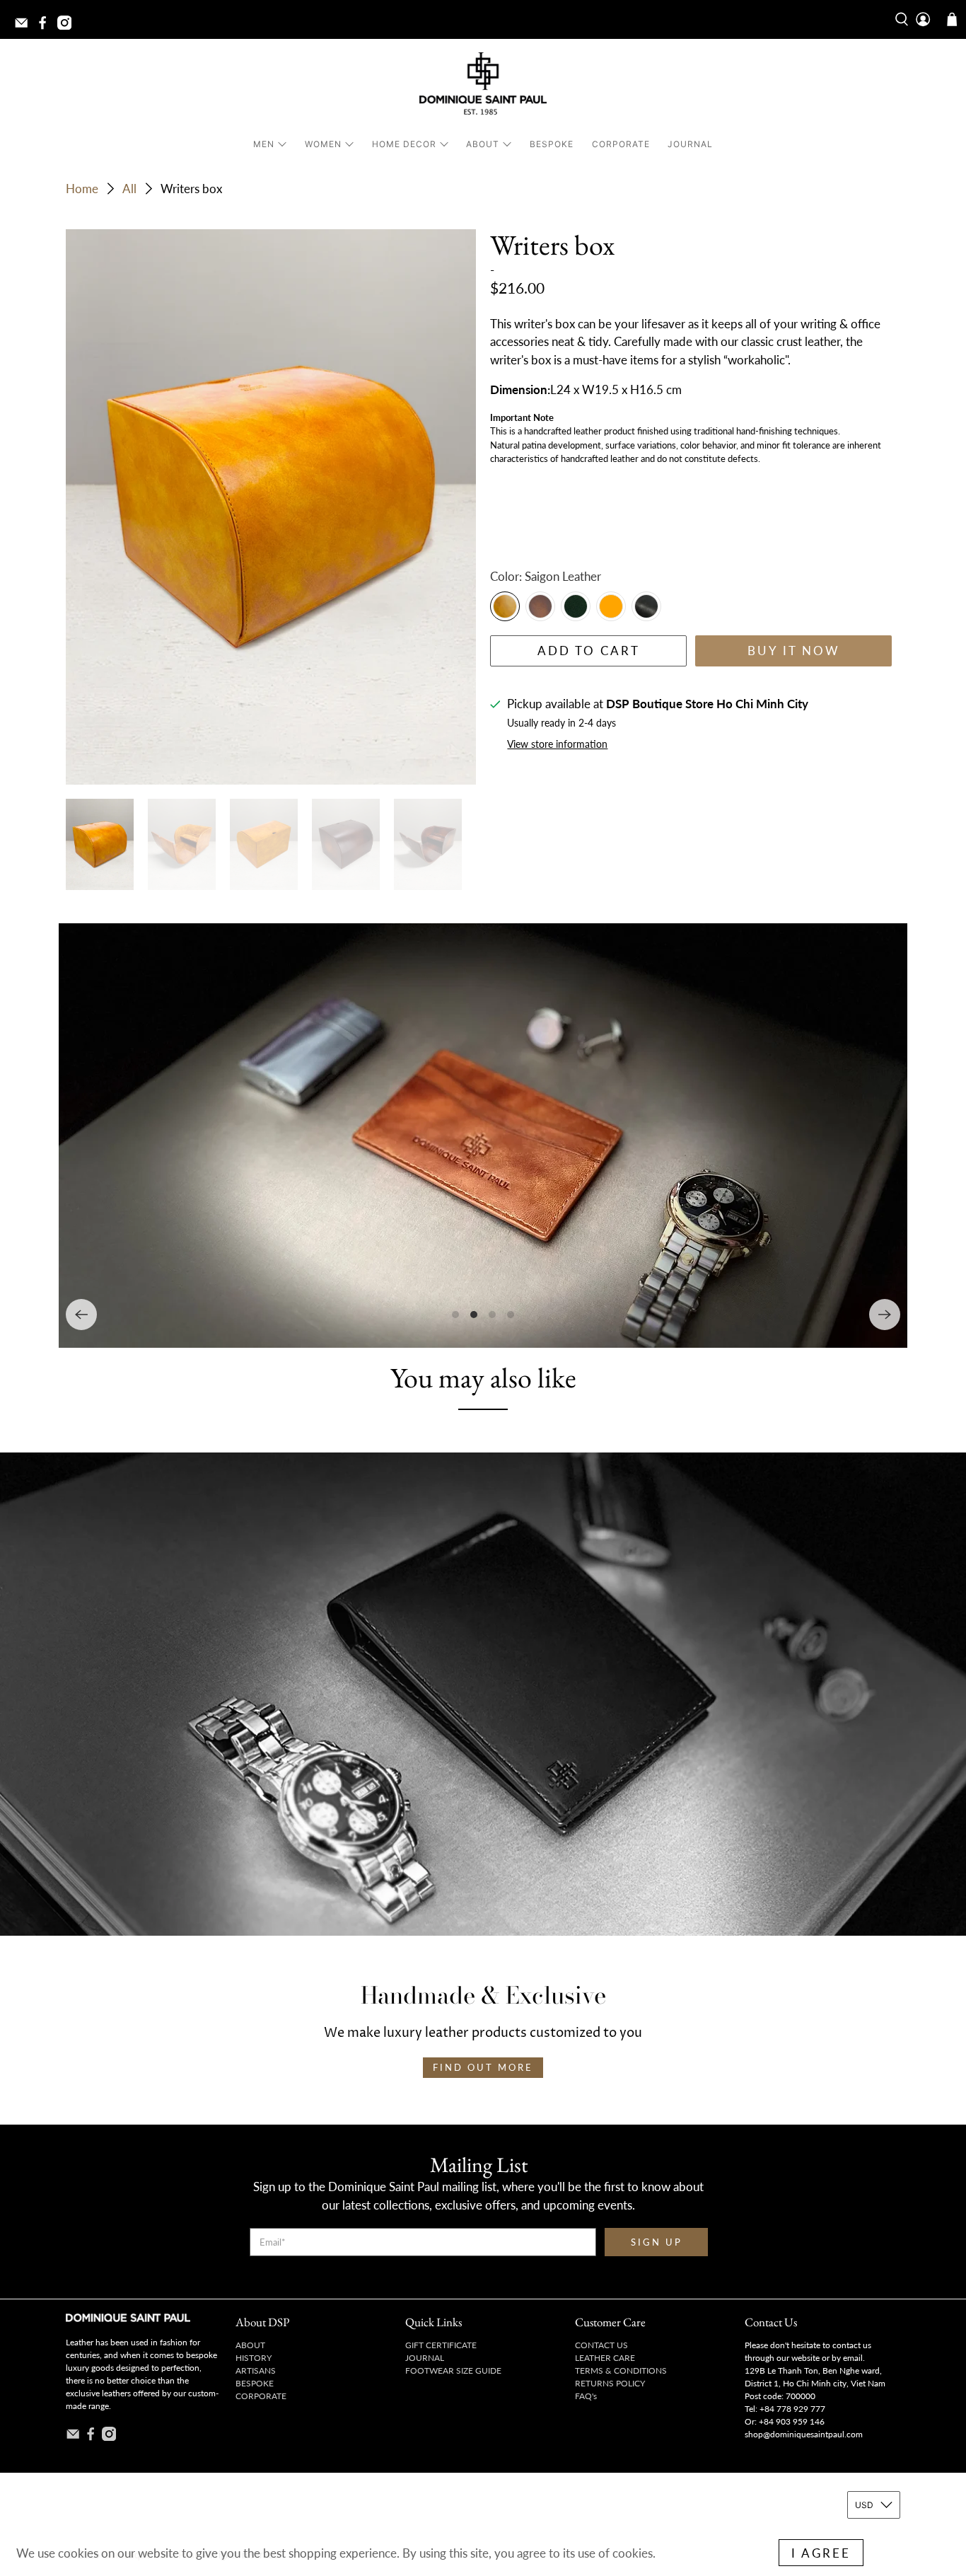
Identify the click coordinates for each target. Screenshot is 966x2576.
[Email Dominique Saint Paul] (25, 27)
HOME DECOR (404, 144)
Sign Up (657, 2242)
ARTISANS (256, 2370)
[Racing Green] (576, 606)
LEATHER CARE (605, 2358)
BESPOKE (552, 144)
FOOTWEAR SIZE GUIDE (453, 2370)
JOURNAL (690, 144)
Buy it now (794, 651)
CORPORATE (621, 144)
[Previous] (81, 1315)
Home (82, 189)
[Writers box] (271, 507)
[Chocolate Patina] (540, 606)
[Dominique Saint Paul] (483, 86)
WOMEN (323, 144)
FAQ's (586, 2396)
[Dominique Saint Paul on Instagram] (68, 27)
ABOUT (483, 144)
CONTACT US (601, 2345)
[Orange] (611, 606)
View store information (557, 744)
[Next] (885, 1315)
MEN (264, 144)
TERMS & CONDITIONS (621, 2370)
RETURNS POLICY (610, 2383)
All (129, 189)
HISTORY (254, 2358)
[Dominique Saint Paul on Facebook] (46, 27)
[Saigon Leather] (505, 606)
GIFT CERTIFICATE (441, 2345)
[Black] (646, 606)
